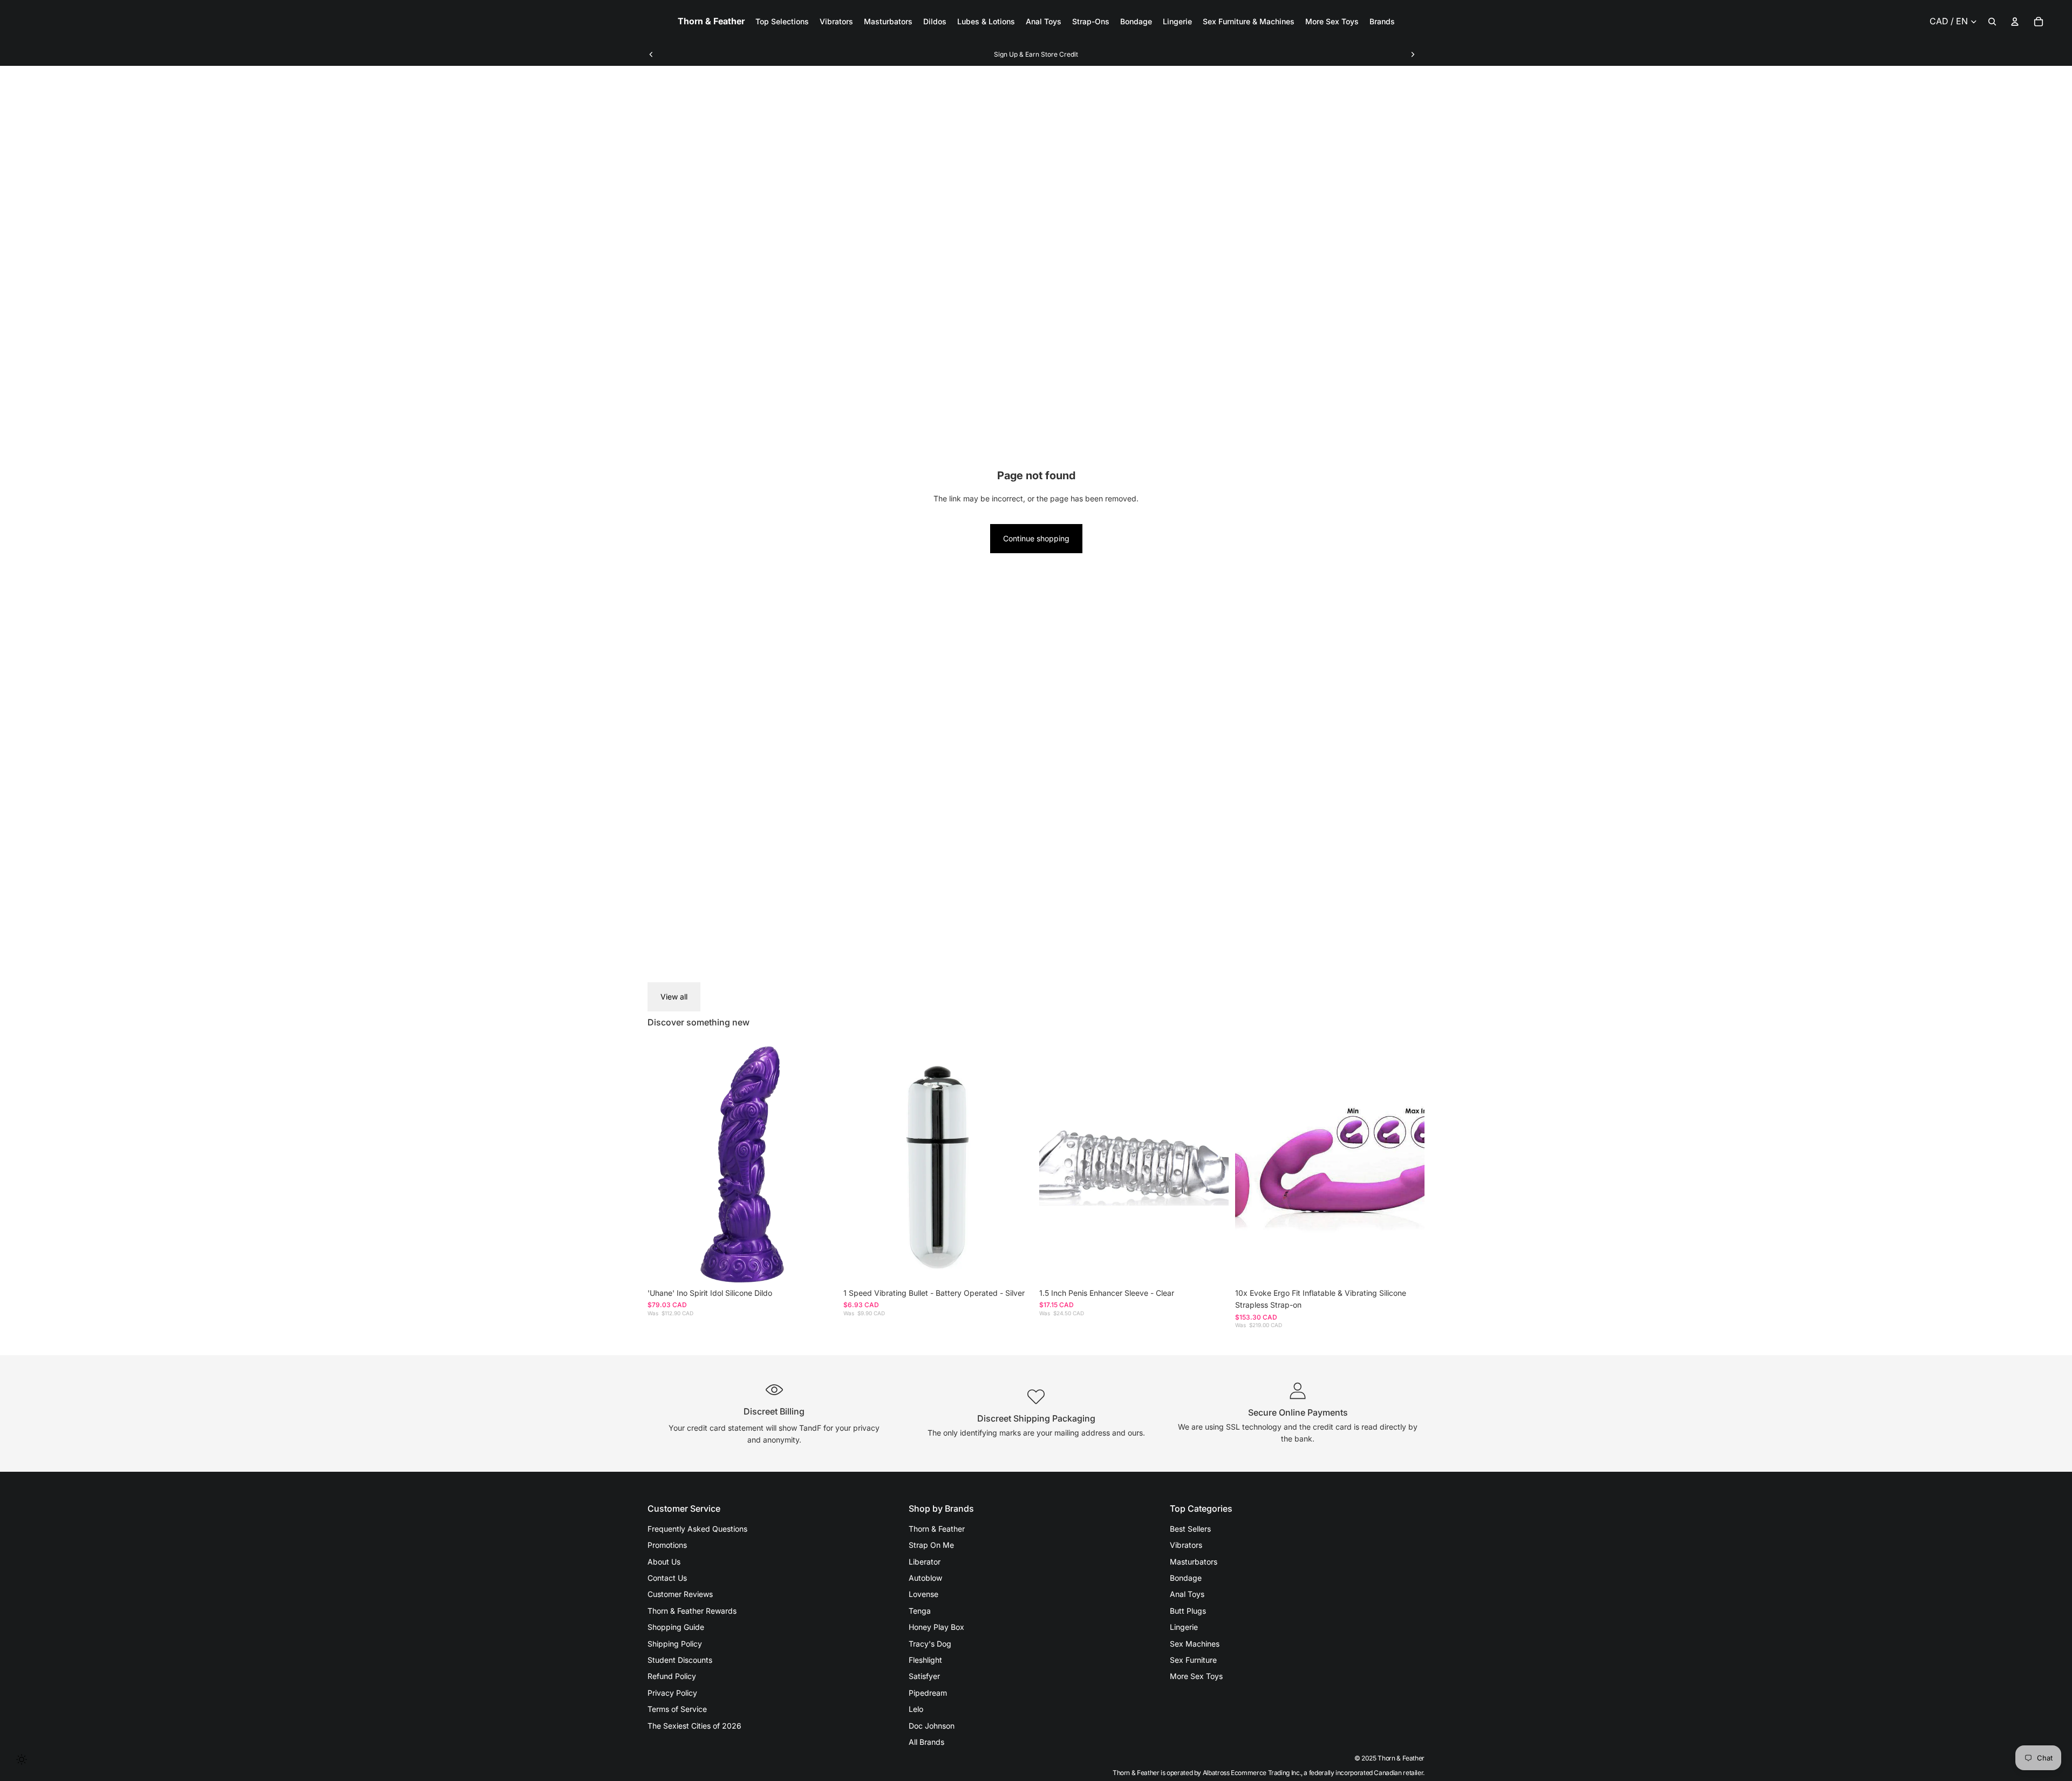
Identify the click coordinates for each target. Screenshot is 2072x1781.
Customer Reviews (680, 1594)
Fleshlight (925, 1660)
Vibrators (1186, 1545)
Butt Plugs (1188, 1611)
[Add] (820, 1266)
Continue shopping (1036, 538)
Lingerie (1184, 1627)
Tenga (920, 1611)
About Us (664, 1562)
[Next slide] (1413, 55)
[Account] (2015, 22)
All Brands (926, 1742)
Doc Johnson (932, 1726)
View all (674, 997)
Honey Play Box (936, 1627)
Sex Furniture (1193, 1660)
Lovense (923, 1594)
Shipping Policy (675, 1644)
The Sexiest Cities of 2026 (694, 1726)
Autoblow (925, 1578)
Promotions (667, 1545)
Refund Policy (672, 1676)
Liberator (925, 1562)
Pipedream (928, 1693)
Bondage (1186, 1578)
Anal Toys (1187, 1594)
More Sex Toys (1196, 1676)
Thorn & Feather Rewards (692, 1611)
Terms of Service (677, 1709)
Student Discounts (680, 1660)
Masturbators (1194, 1562)
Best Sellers (1190, 1529)
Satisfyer (924, 1676)
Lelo (916, 1709)
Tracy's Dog (930, 1644)
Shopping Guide (676, 1627)
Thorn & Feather (937, 1529)
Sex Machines (1195, 1644)
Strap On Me (931, 1545)
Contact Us (667, 1578)
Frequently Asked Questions (697, 1529)
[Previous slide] (651, 55)
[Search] (1992, 22)
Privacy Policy (672, 1693)
